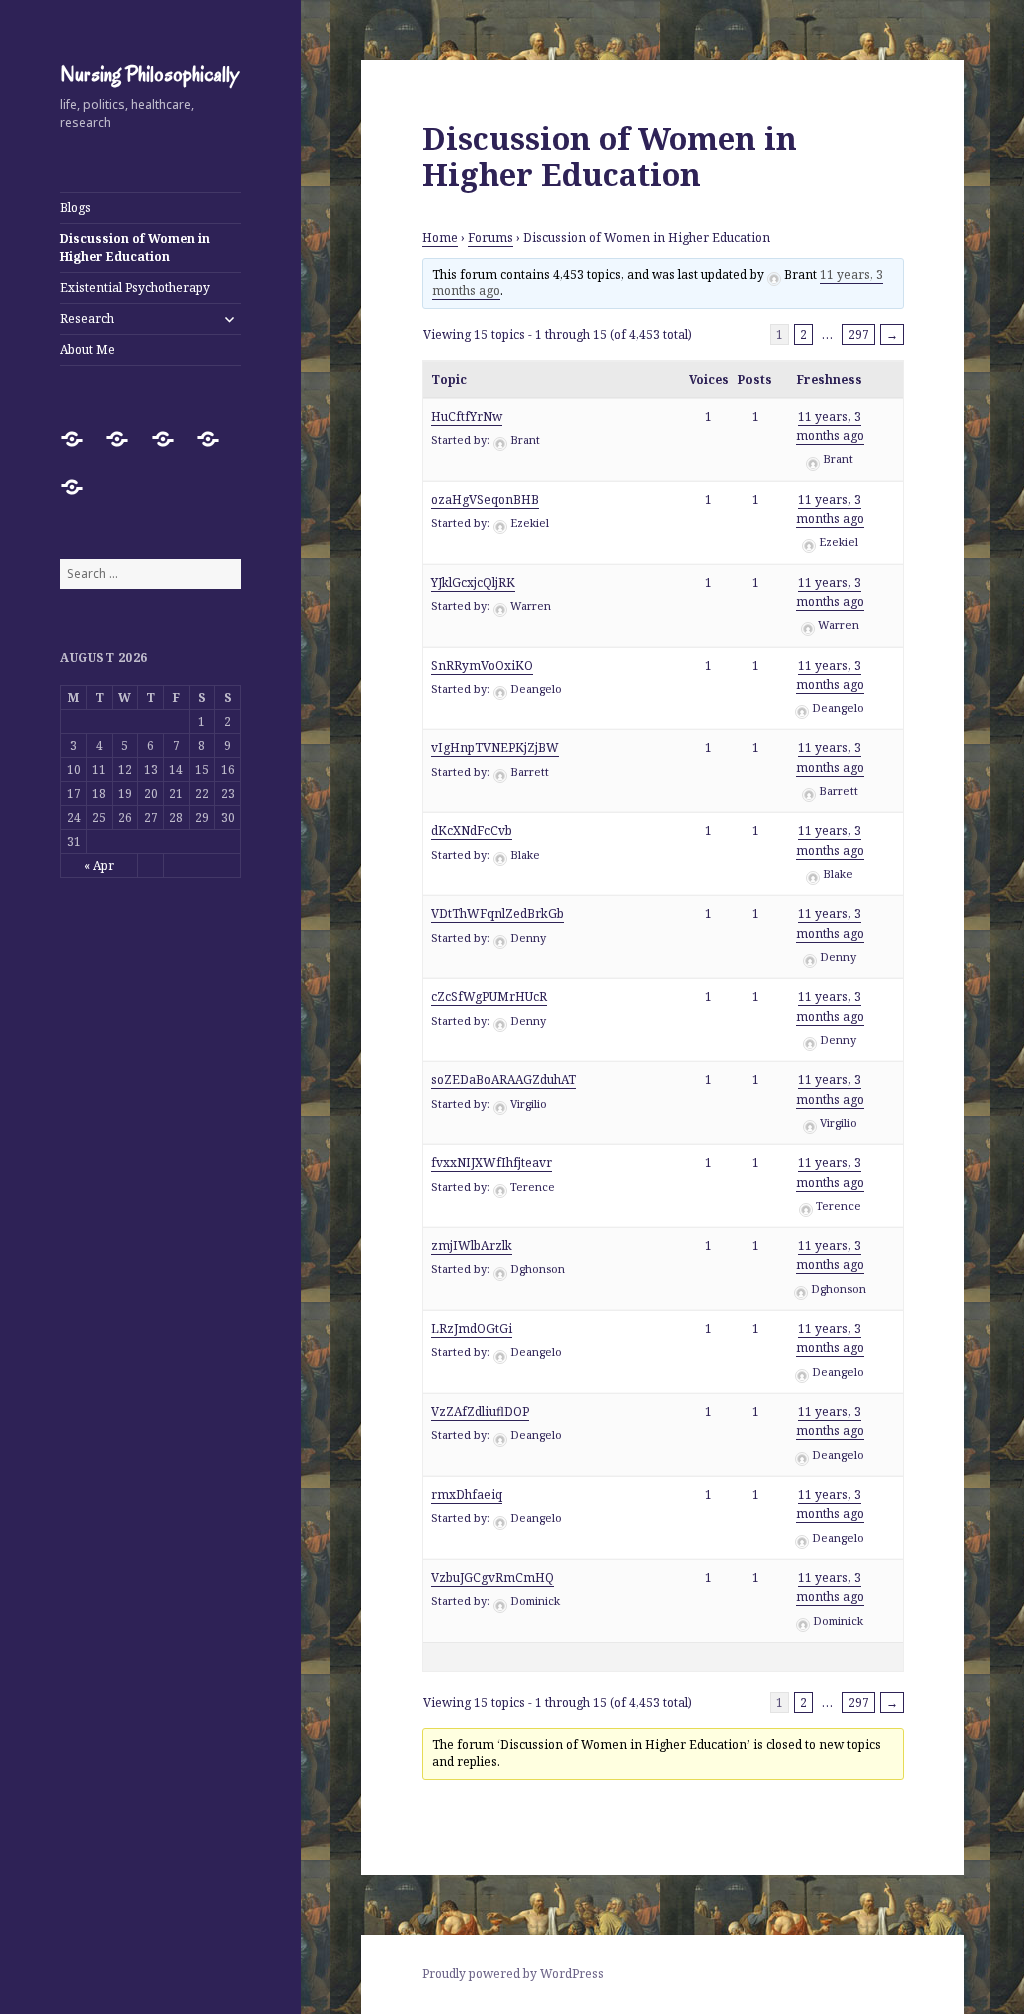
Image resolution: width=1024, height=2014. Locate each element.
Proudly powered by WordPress (513, 1973)
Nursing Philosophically (149, 74)
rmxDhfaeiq (466, 1494)
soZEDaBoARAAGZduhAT (503, 1079)
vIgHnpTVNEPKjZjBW (495, 747)
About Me (87, 349)
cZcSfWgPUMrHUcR (489, 996)
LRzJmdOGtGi (471, 1328)
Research (87, 318)
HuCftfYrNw (466, 416)
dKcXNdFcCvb (471, 830)
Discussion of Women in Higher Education (135, 247)
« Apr (99, 865)
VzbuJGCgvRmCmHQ (492, 1577)
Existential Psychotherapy (135, 287)
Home (440, 237)
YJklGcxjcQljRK (473, 582)
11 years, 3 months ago (830, 426)
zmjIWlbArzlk (471, 1245)
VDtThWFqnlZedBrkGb (497, 913)
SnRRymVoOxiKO (482, 665)
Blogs (75, 207)
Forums (490, 237)
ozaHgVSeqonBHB (485, 499)
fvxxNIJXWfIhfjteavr (491, 1162)
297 (858, 334)
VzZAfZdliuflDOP (480, 1411)
